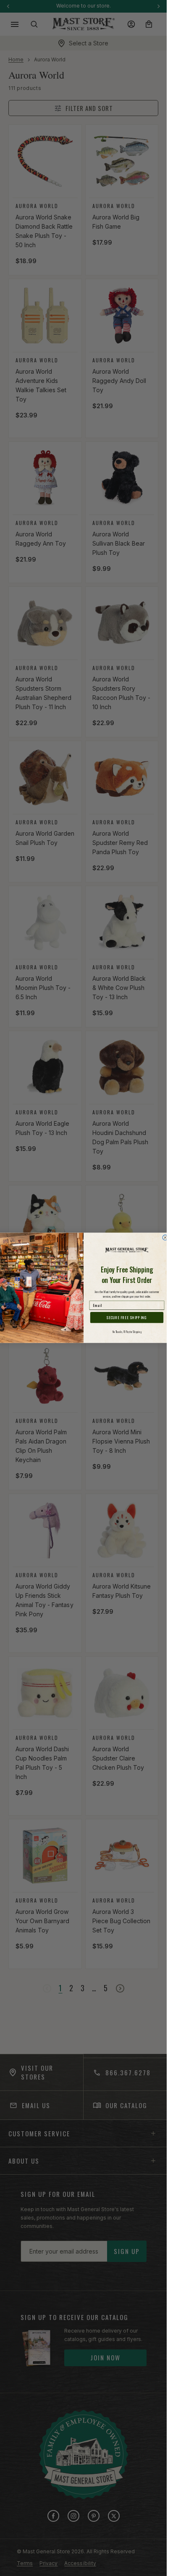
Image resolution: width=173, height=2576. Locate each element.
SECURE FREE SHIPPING (127, 1318)
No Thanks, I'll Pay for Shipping (127, 1332)
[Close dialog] (165, 1238)
